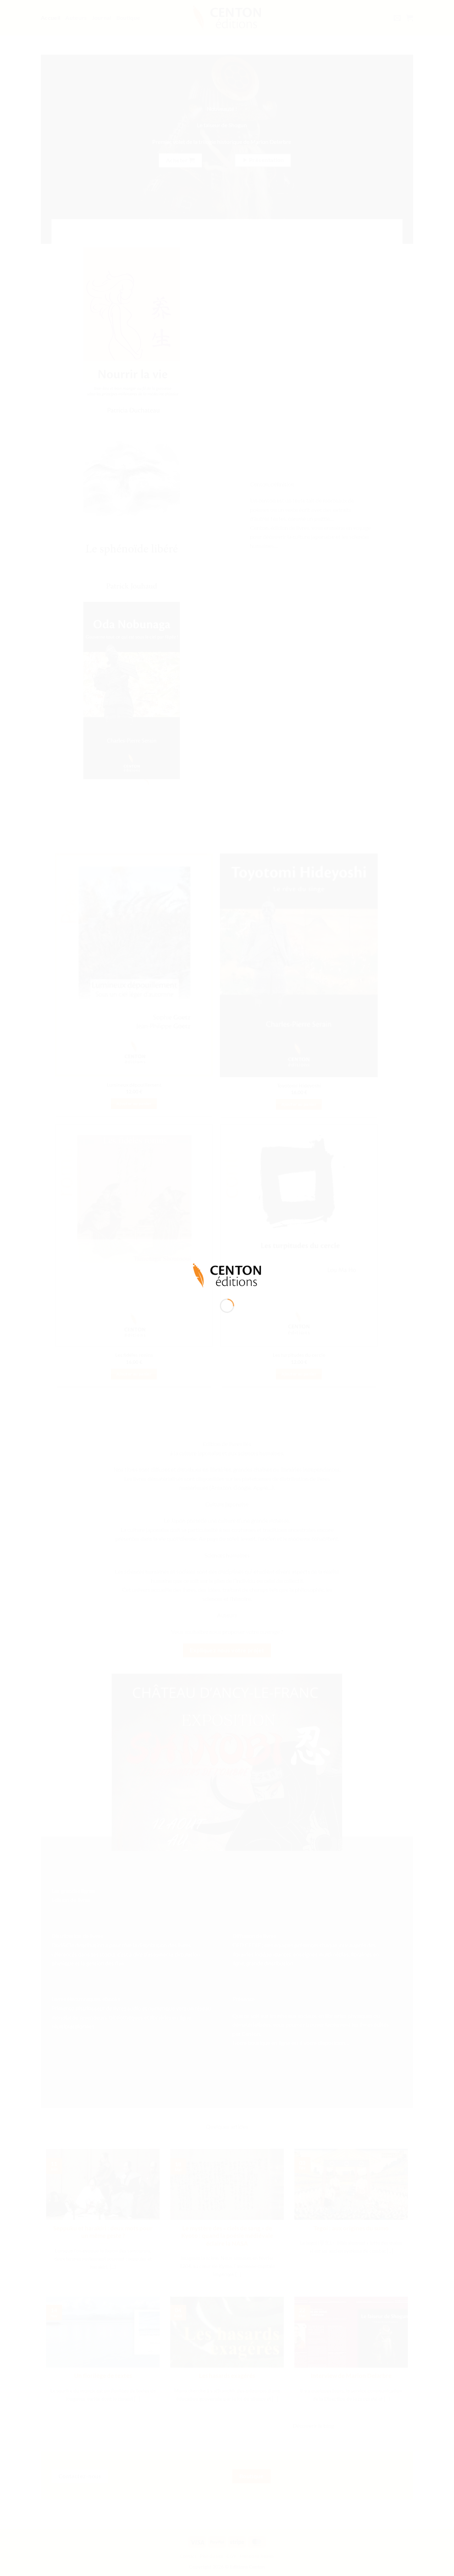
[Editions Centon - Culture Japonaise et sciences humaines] (227, 1275)
